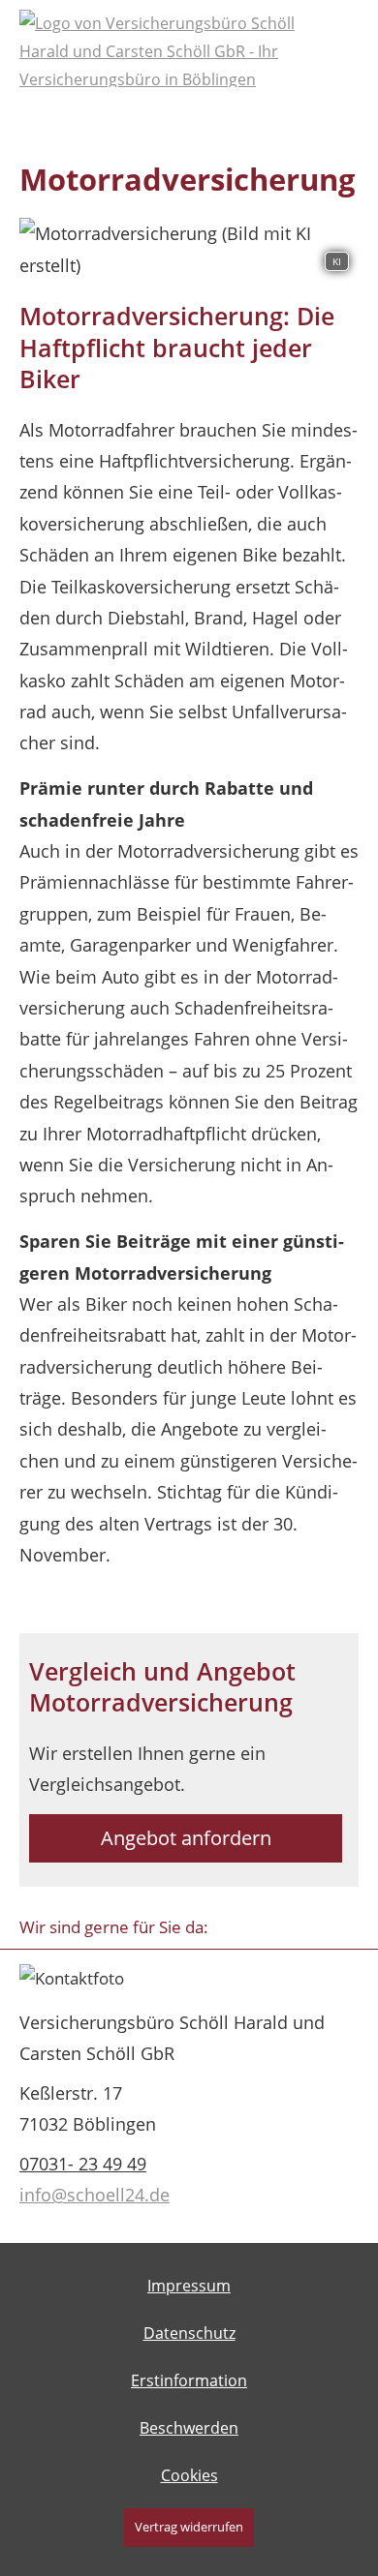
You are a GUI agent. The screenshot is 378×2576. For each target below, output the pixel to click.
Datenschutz (189, 2333)
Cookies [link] (189, 2475)
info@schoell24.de (94, 2195)
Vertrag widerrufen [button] (189, 2527)
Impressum (189, 2286)
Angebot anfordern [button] (186, 1838)
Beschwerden (189, 2428)
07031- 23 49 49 (83, 2164)
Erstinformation (189, 2380)
